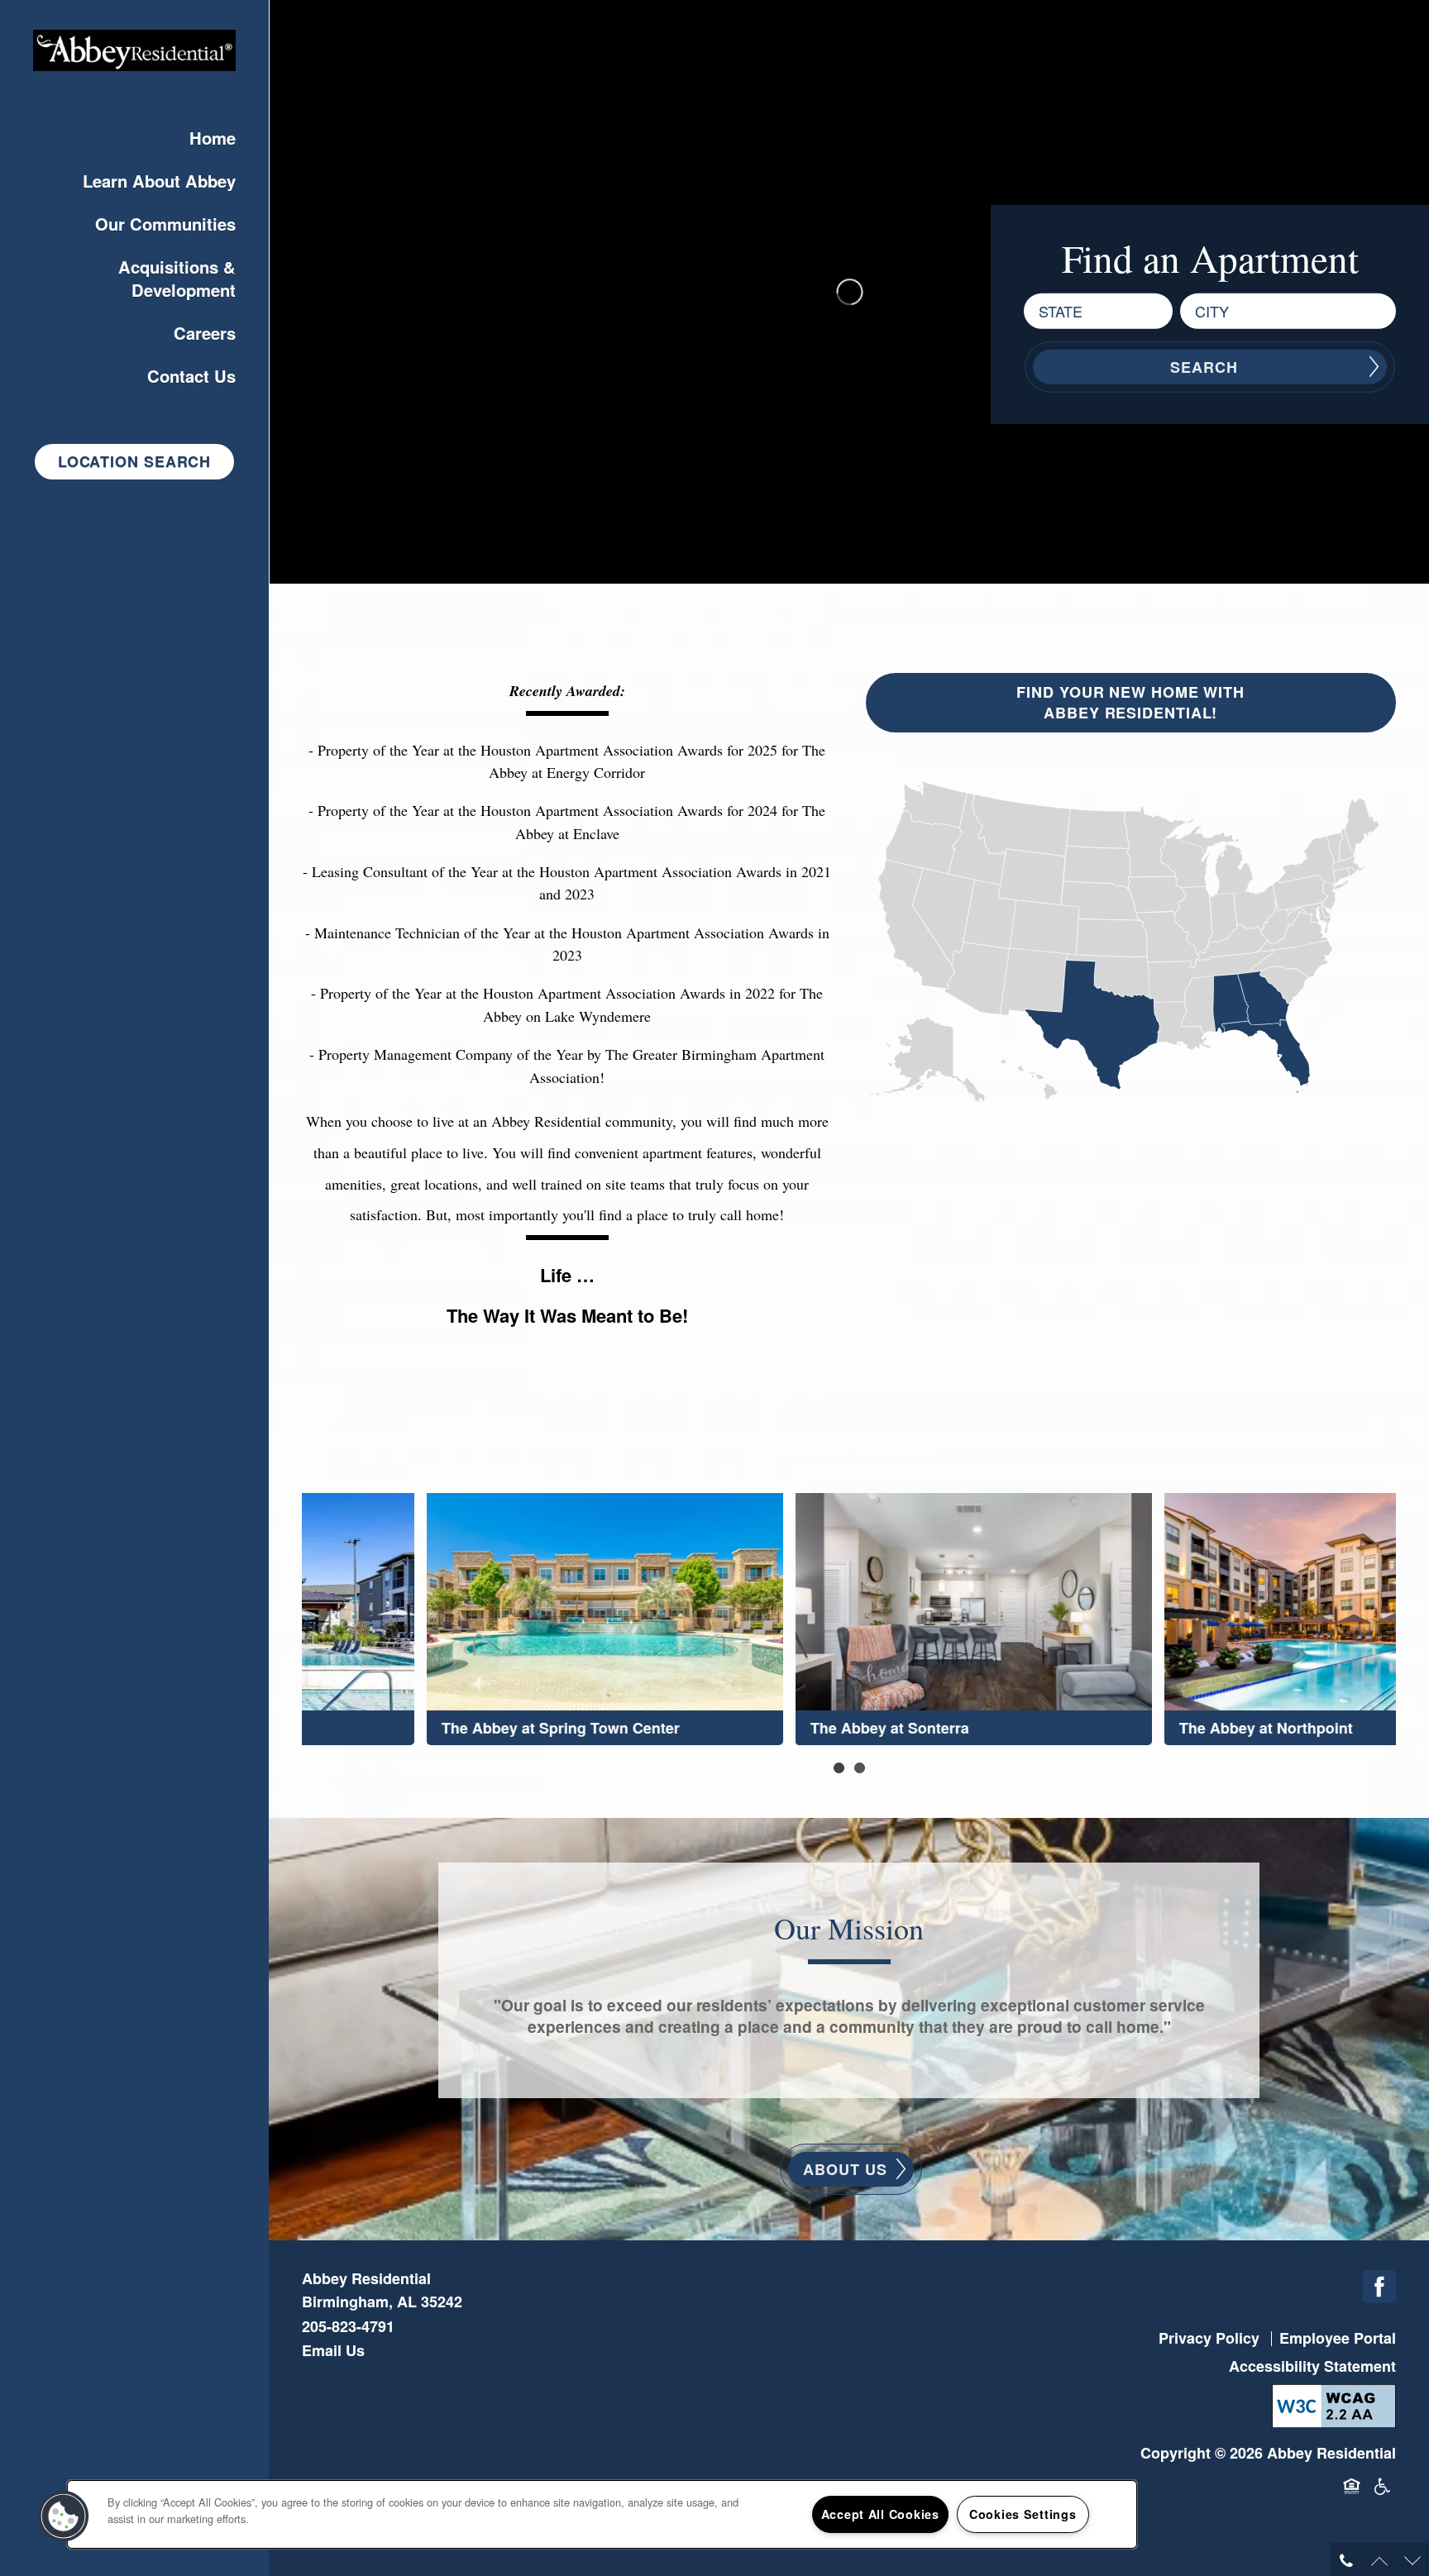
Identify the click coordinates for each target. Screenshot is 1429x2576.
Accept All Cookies (880, 2514)
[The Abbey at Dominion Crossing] (1218, 1618)
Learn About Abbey (159, 181)
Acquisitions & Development (177, 278)
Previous (278, 1611)
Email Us (333, 2350)
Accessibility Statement (1312, 2366)
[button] (134, 462)
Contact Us (191, 376)
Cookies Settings (1023, 2514)
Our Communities (165, 224)
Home (213, 138)
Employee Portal (1338, 2338)
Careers (205, 333)
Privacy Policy (1209, 2338)
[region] (602, 2514)
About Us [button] (845, 2169)
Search (1204, 366)
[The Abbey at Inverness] (849, 1618)
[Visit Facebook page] (1379, 2287)
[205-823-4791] (1346, 2559)
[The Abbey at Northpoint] (480, 1618)
